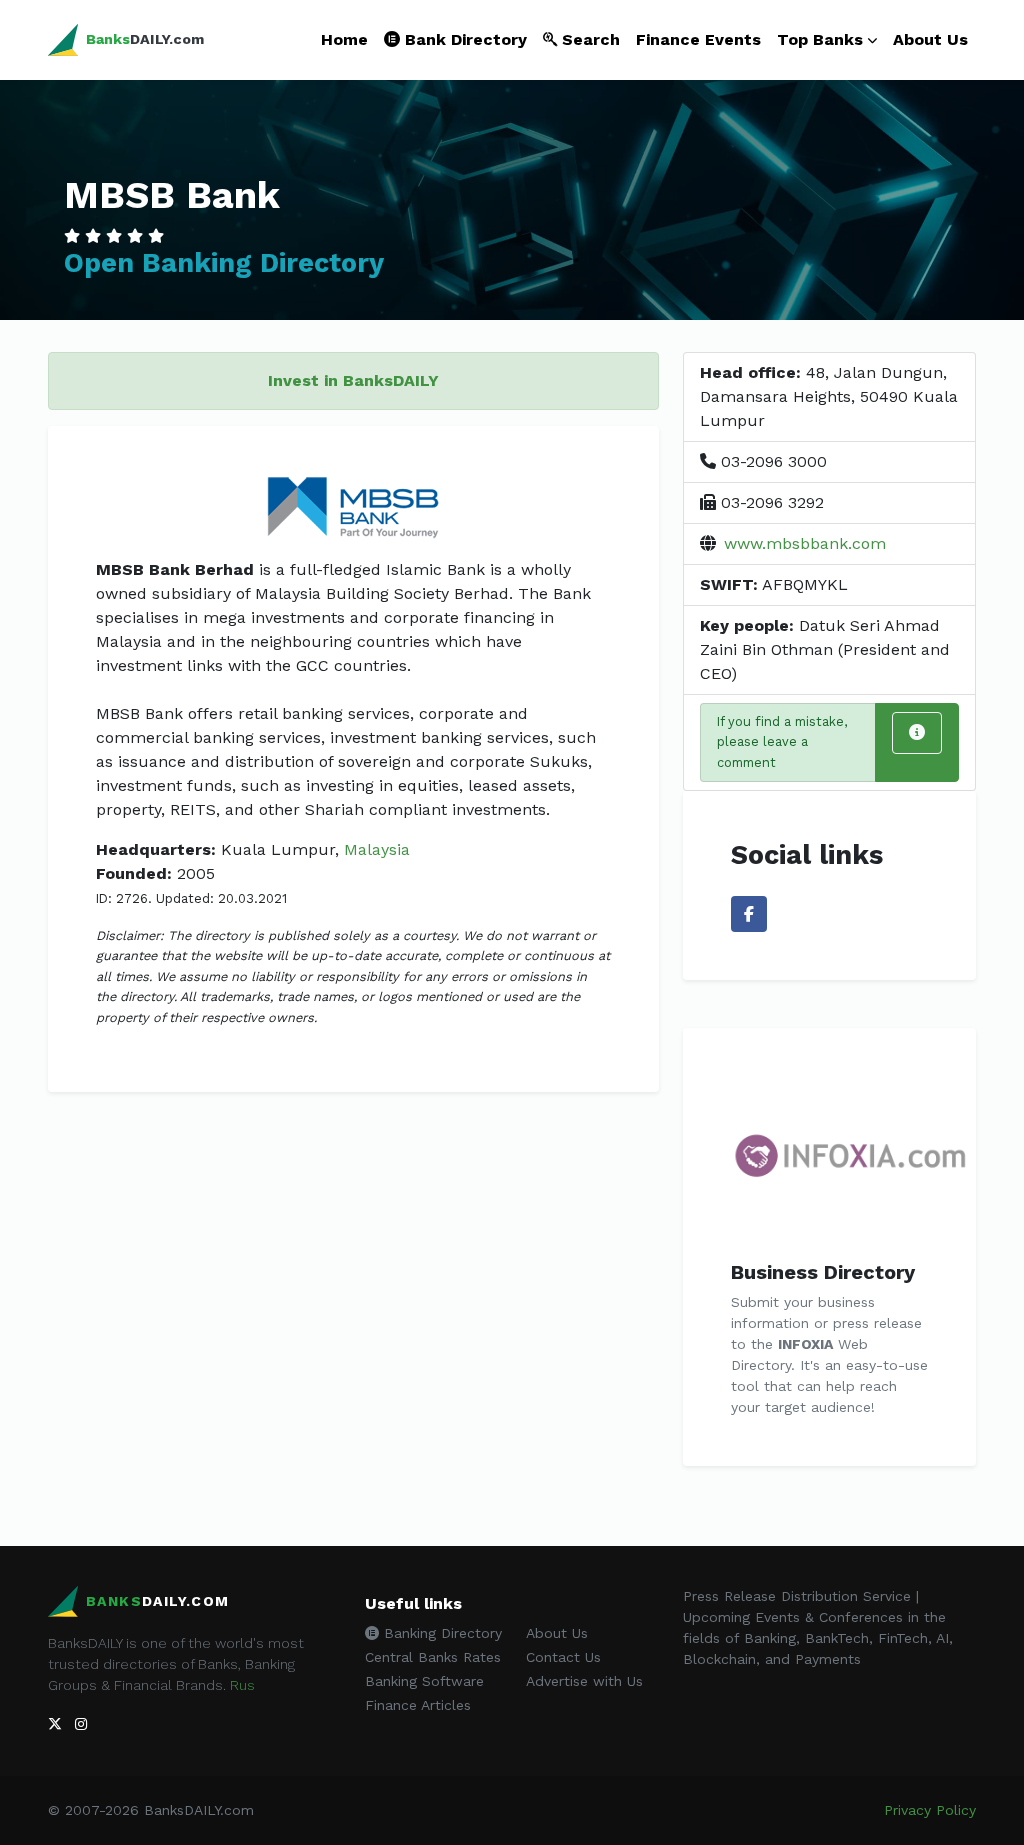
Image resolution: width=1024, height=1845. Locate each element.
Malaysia (377, 849)
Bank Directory (463, 39)
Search (588, 39)
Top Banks (820, 39)
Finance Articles (418, 1705)
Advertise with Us (584, 1681)
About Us (930, 39)
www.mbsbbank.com (805, 543)
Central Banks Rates (433, 1657)
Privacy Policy (930, 1810)
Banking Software (424, 1681)
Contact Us (563, 1657)
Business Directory (823, 1272)
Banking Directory (440, 1633)
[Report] (917, 733)
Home (344, 39)
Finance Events (698, 39)
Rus (242, 1685)
